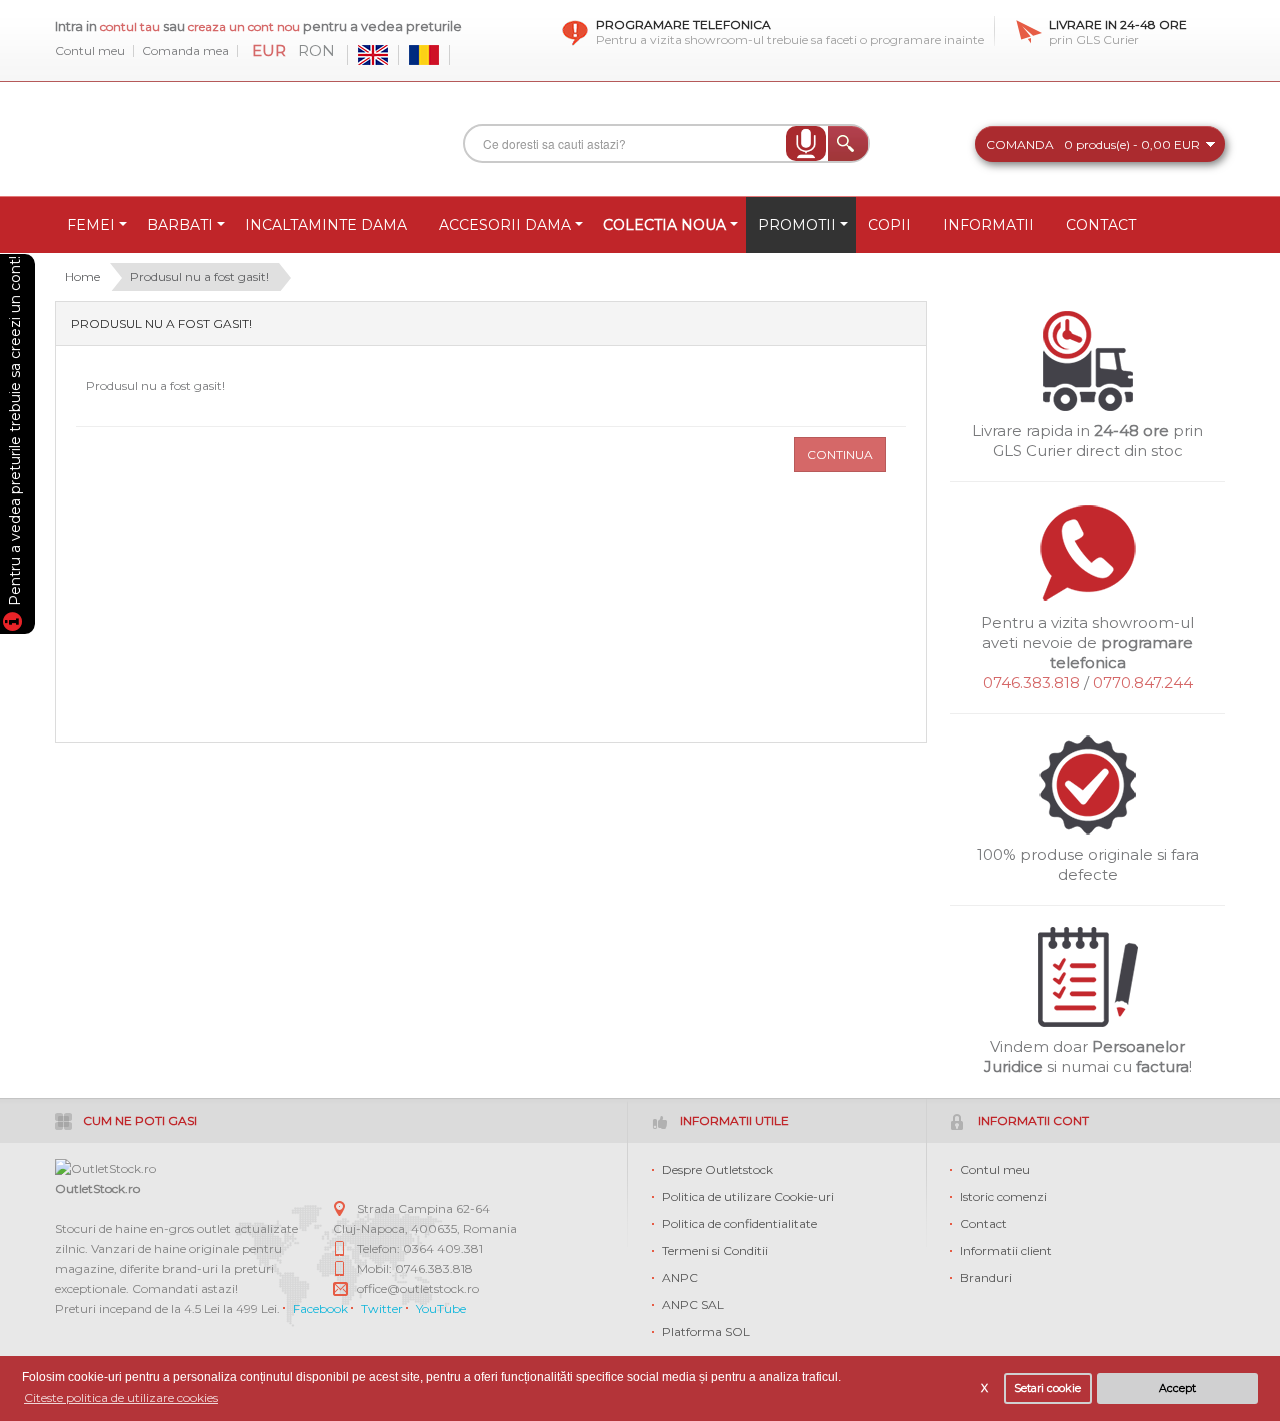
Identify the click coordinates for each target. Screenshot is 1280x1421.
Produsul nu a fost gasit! (199, 276)
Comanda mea (185, 51)
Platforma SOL (706, 1331)
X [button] (984, 1388)
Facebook (320, 1308)
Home (82, 276)
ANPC (680, 1277)
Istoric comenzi (1003, 1196)
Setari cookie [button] (1047, 1388)
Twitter (382, 1308)
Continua (840, 454)
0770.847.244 (1143, 682)
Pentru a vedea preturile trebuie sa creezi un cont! (15, 434)
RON (316, 51)
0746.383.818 (1031, 682)
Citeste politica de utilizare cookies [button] (121, 1397)
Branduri (986, 1277)
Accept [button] (1177, 1388)
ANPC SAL (693, 1304)
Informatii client (1006, 1250)
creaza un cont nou (245, 26)
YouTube (441, 1308)
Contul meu (90, 51)
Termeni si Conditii (715, 1250)
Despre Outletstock (717, 1169)
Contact (983, 1223)
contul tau (130, 26)
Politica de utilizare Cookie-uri (748, 1196)
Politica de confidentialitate (739, 1223)
